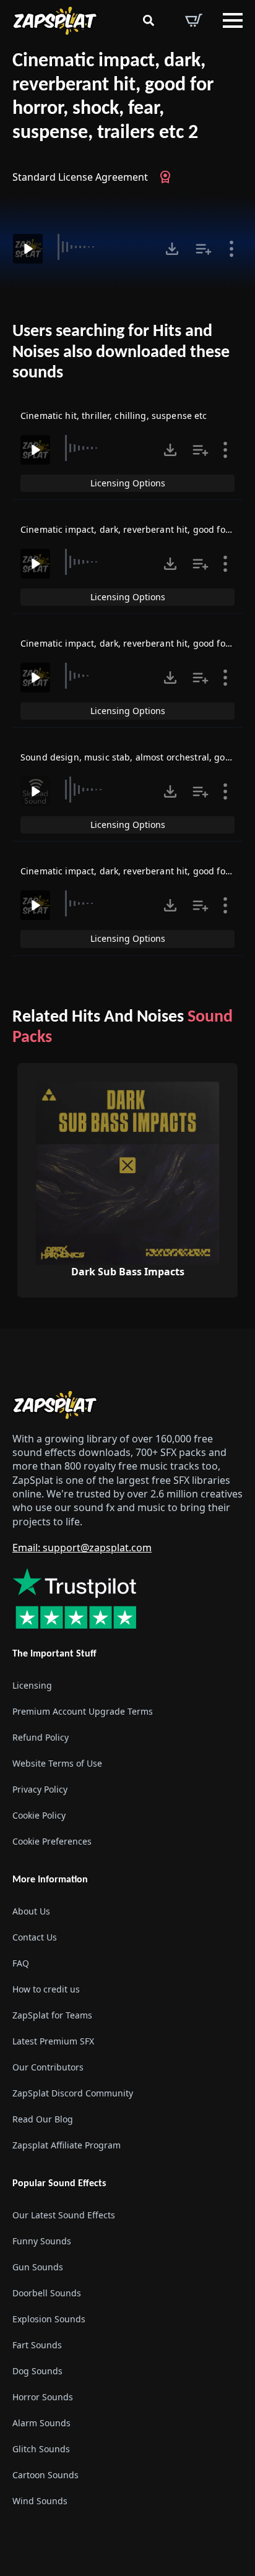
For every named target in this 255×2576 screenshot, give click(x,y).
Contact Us (35, 1937)
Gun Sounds (38, 2267)
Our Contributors (48, 2067)
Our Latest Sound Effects (64, 2215)
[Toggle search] (149, 20)
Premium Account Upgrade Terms (83, 1711)
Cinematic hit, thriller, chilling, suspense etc (114, 416)
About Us (31, 1911)
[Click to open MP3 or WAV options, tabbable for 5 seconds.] (172, 249)
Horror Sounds (43, 2397)
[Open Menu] (233, 20)
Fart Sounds (37, 2345)
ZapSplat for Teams (52, 2015)
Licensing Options (128, 483)
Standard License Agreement (80, 177)
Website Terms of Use (57, 1763)
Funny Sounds (42, 2241)
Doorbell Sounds (47, 2293)
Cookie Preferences (52, 1841)
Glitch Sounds (41, 2449)
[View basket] (194, 20)
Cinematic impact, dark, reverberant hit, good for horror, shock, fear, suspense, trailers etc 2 (113, 97)
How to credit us (46, 1989)
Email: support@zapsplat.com (82, 1548)
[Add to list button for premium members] (204, 249)
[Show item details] (231, 249)
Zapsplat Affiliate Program (67, 2145)
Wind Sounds (40, 2501)
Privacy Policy (40, 1789)
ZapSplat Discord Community (73, 2093)
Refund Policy (41, 1737)
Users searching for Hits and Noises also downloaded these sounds (121, 352)
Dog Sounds (37, 2371)
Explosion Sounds (49, 2319)
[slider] (102, 247)
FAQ (21, 1963)
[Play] (28, 249)
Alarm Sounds (41, 2423)
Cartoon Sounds (45, 2475)
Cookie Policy (39, 1815)
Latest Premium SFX (53, 2041)
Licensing (32, 1685)
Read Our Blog (43, 2119)
